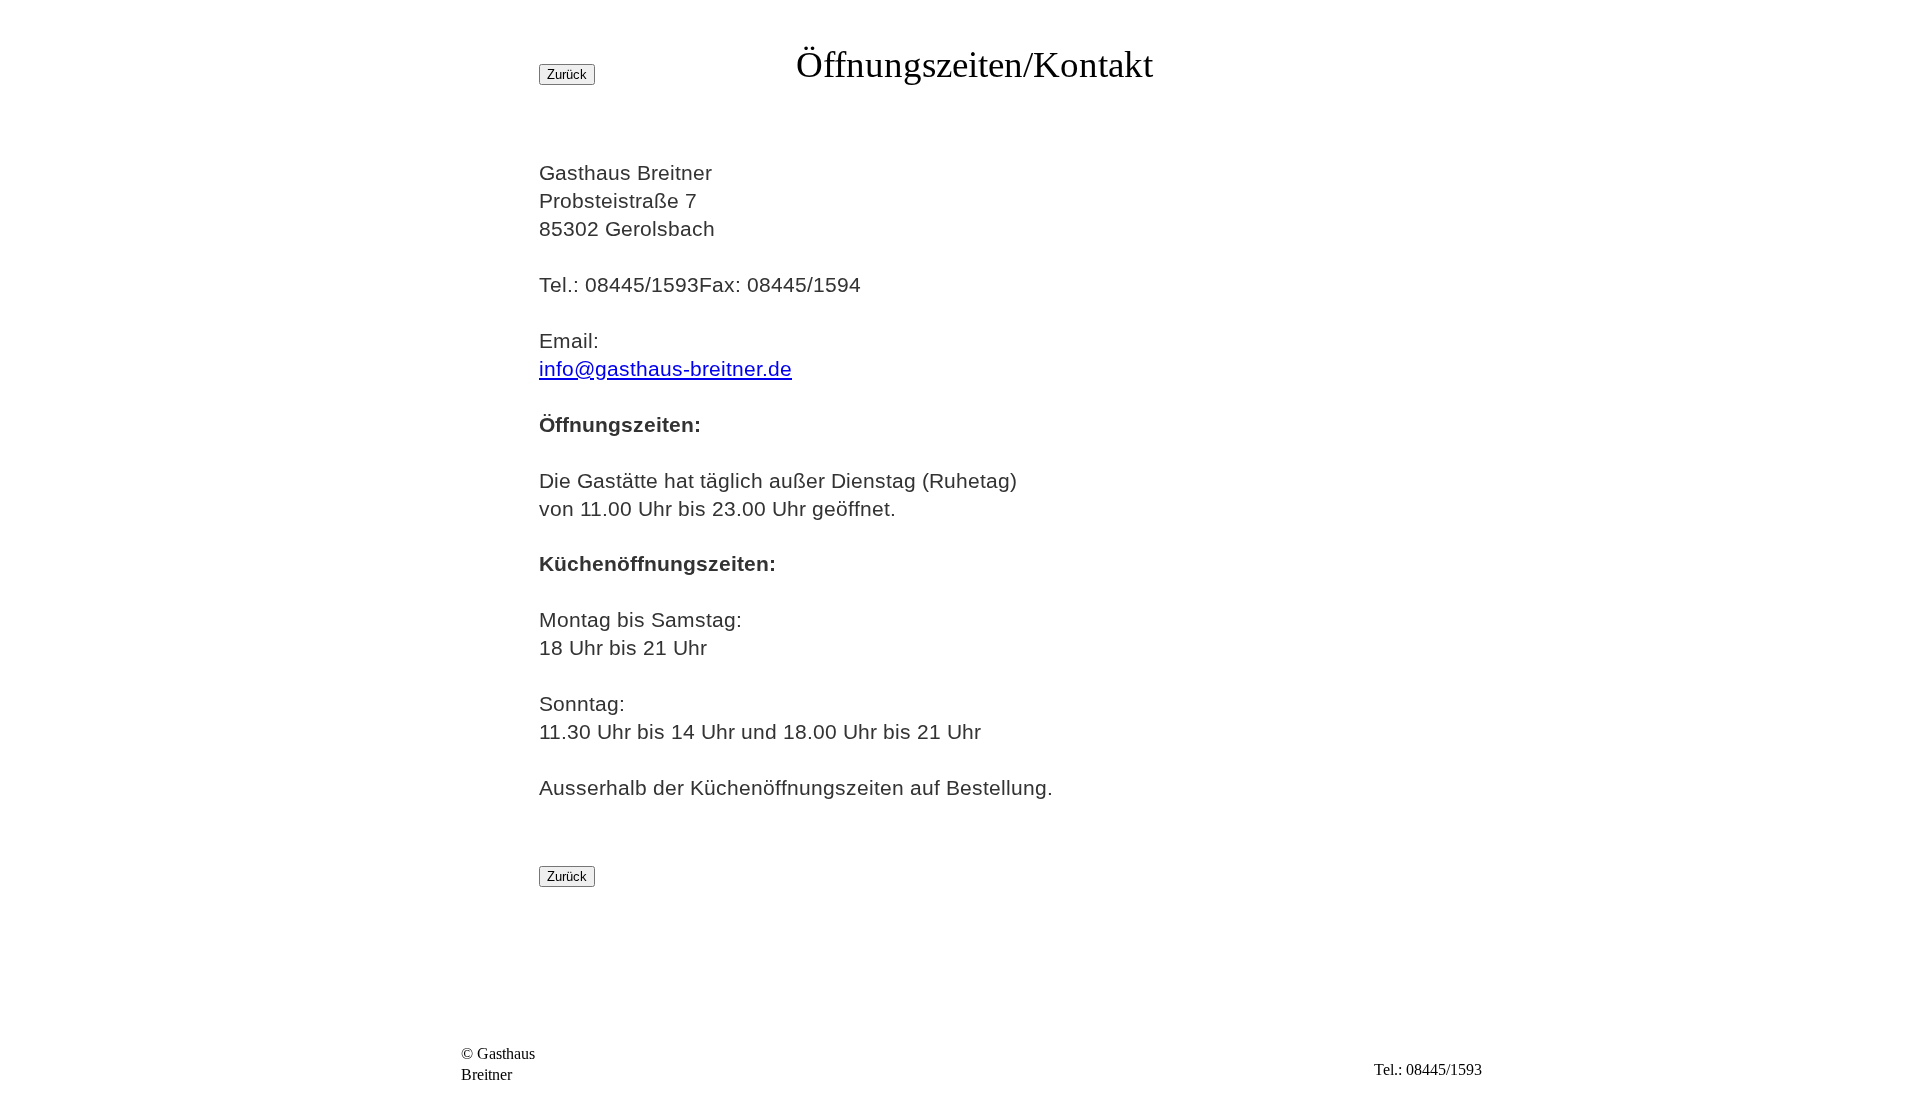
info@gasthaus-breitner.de (665, 368)
